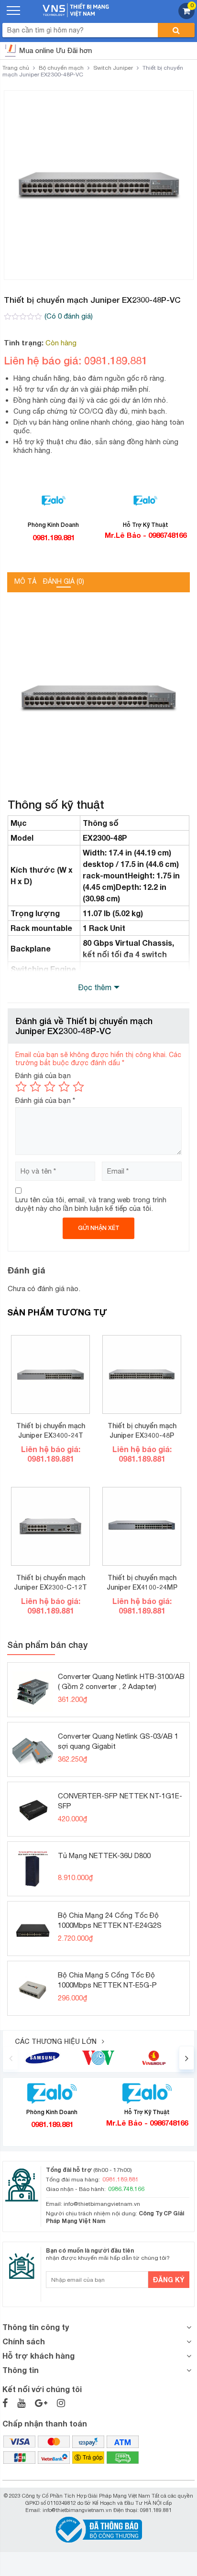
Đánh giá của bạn (43, 1075)
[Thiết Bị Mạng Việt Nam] (76, 9)
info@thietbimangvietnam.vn (102, 2204)
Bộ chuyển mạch (61, 68)
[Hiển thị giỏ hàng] (186, 16)
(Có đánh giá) (69, 316)
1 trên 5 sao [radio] (21, 1087)
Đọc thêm (95, 987)
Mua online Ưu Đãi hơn (55, 50)
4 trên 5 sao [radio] (64, 1087)
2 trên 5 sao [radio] (35, 1087)
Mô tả (25, 581)
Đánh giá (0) (64, 581)
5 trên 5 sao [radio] (78, 1087)
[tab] (25, 582)
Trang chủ (16, 68)
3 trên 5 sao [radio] (50, 1087)
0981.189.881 (54, 537)
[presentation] (11, 2058)
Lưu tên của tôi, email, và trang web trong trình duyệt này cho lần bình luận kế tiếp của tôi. (91, 1204)
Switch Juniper (113, 68)
